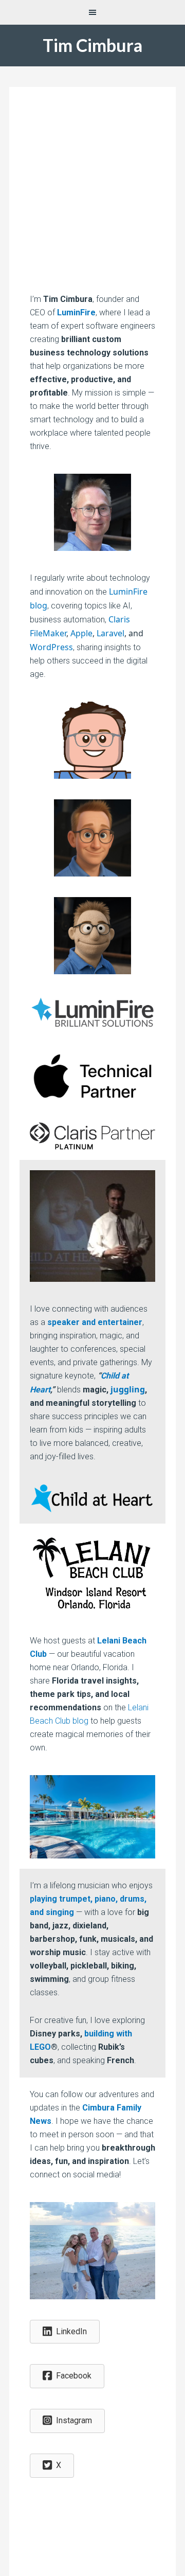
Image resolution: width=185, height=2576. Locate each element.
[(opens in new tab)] (92, 1027)
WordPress (51, 647)
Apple (81, 633)
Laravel (110, 633)
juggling (128, 1389)
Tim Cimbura (92, 45)
